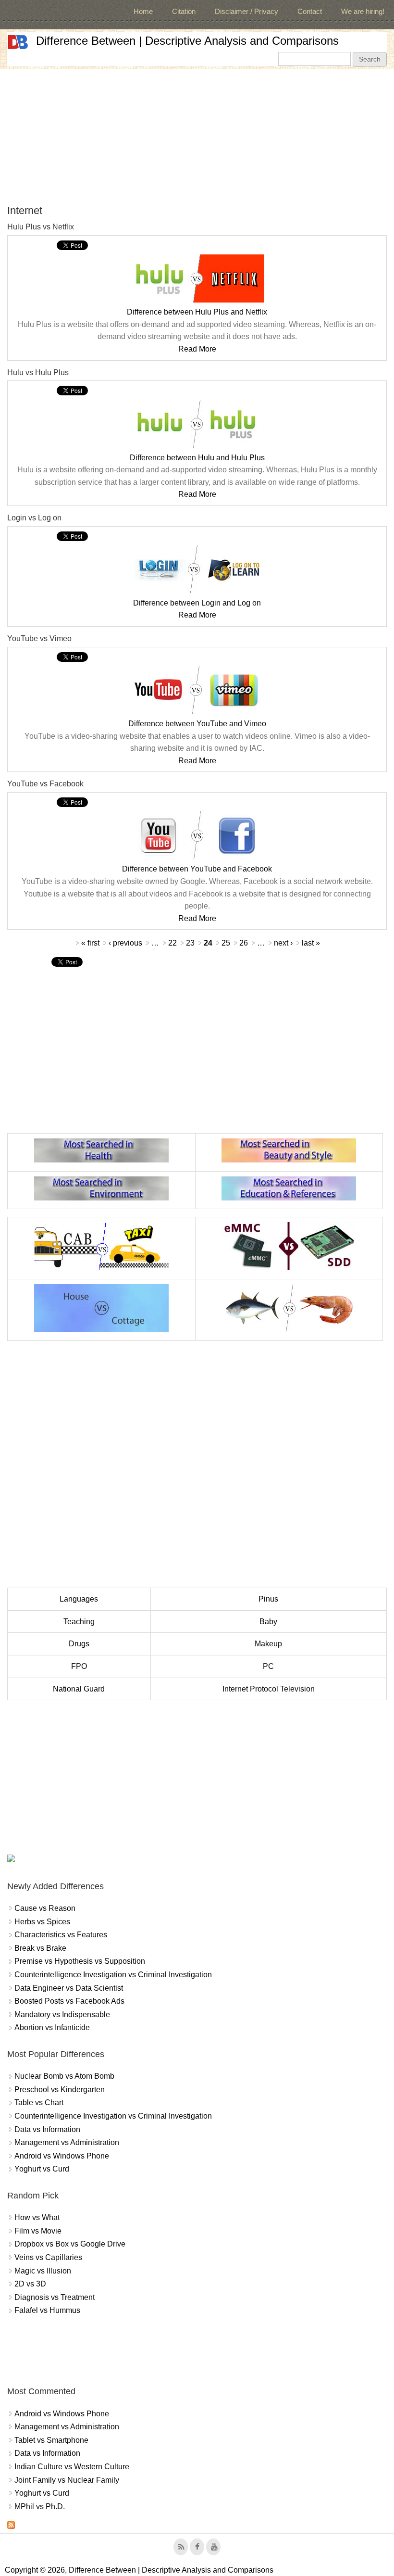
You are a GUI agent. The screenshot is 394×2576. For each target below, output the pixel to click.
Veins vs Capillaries (48, 2257)
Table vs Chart (39, 2102)
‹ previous (125, 943)
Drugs (79, 1644)
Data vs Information (47, 2129)
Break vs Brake (40, 1948)
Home (143, 11)
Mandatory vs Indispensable (62, 2014)
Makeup (268, 1644)
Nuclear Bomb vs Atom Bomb (64, 2076)
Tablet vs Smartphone (51, 2440)
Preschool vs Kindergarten (60, 2090)
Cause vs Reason (45, 1908)
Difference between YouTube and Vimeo (197, 724)
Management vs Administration (67, 2142)
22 (172, 943)
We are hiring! (363, 11)
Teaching (79, 1622)
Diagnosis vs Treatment (55, 2297)
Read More (197, 349)
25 (226, 943)
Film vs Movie (38, 2231)
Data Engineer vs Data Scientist (69, 1988)
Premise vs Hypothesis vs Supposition (80, 1961)
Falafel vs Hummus (47, 2310)
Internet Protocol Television (269, 1689)
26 (244, 943)
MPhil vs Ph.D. (40, 2507)
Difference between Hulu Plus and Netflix (197, 312)
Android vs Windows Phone (62, 2156)
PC (268, 1666)
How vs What (37, 2217)
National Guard (79, 1689)
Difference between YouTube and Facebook (197, 869)
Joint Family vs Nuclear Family (67, 2480)
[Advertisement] (197, 137)
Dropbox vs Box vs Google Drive (70, 2244)
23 (190, 943)
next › (283, 943)
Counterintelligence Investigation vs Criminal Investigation (113, 1975)
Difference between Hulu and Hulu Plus (197, 458)
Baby (268, 1622)
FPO (79, 1666)
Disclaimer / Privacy (246, 11)
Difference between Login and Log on (197, 603)
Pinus (268, 1599)
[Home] (18, 42)
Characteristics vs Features (61, 1935)
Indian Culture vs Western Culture (72, 2467)
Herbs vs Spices (42, 1922)
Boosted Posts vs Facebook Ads (69, 2001)
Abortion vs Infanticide (52, 2027)
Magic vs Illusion (43, 2271)
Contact (310, 11)
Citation (184, 11)
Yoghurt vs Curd (42, 2169)
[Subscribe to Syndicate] (11, 2526)
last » (311, 943)
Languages (79, 1599)
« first (90, 943)
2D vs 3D (30, 2284)
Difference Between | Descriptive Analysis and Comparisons (187, 41)
